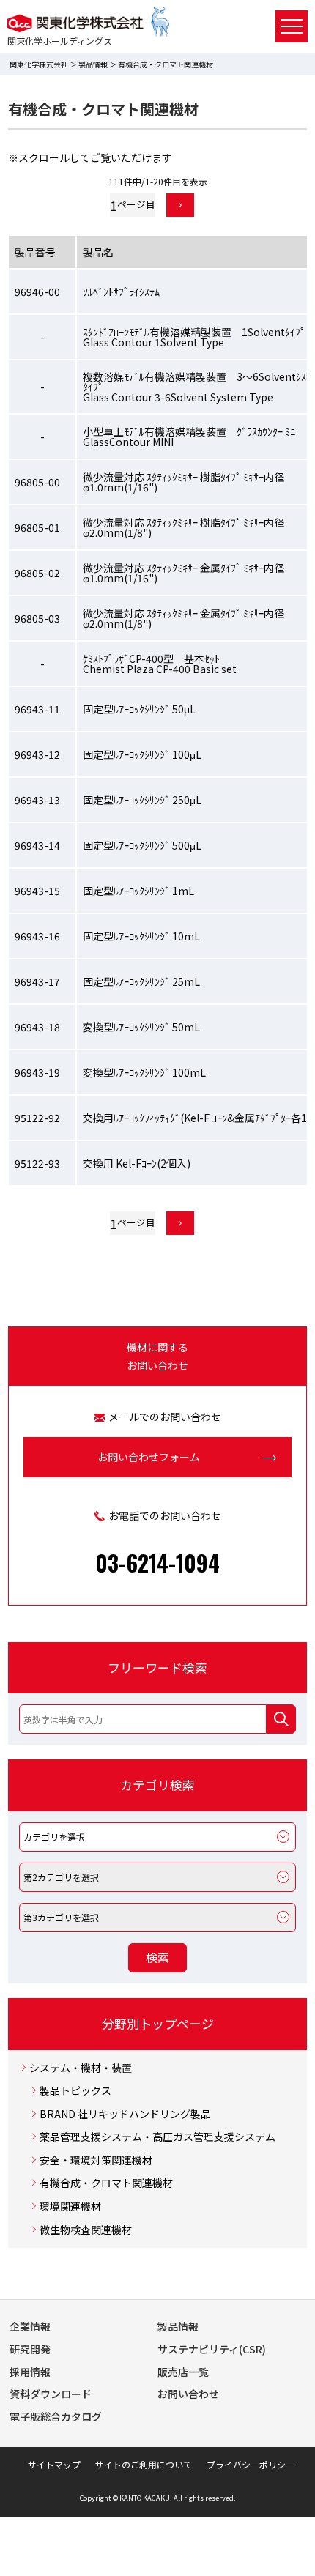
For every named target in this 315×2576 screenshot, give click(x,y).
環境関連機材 (70, 2206)
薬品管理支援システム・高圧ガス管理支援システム (157, 2137)
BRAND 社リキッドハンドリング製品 (125, 2114)
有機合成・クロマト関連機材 (106, 2183)
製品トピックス (75, 2091)
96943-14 (37, 845)
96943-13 (37, 800)
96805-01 (37, 527)
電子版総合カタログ (56, 2416)
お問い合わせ (188, 2394)
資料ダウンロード (51, 2394)
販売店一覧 (183, 2372)
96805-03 (37, 618)
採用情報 (30, 2372)
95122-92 (37, 1118)
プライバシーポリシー (251, 2464)
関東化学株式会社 (39, 64)
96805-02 (37, 573)
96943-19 (37, 1072)
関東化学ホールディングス (60, 41)
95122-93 (37, 1163)
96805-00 (37, 482)
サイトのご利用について (144, 2464)
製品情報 (93, 64)
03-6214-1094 (157, 1563)
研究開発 (30, 2349)
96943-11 (37, 709)
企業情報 (30, 2326)
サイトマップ (54, 2464)
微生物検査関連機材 (86, 2230)
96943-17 (37, 981)
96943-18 (37, 1027)
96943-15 (37, 891)
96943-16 (37, 936)
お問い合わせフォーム (149, 1457)
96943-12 (37, 754)
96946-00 (37, 292)
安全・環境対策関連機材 (96, 2160)
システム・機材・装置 (81, 2068)
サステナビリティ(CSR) (212, 2349)
